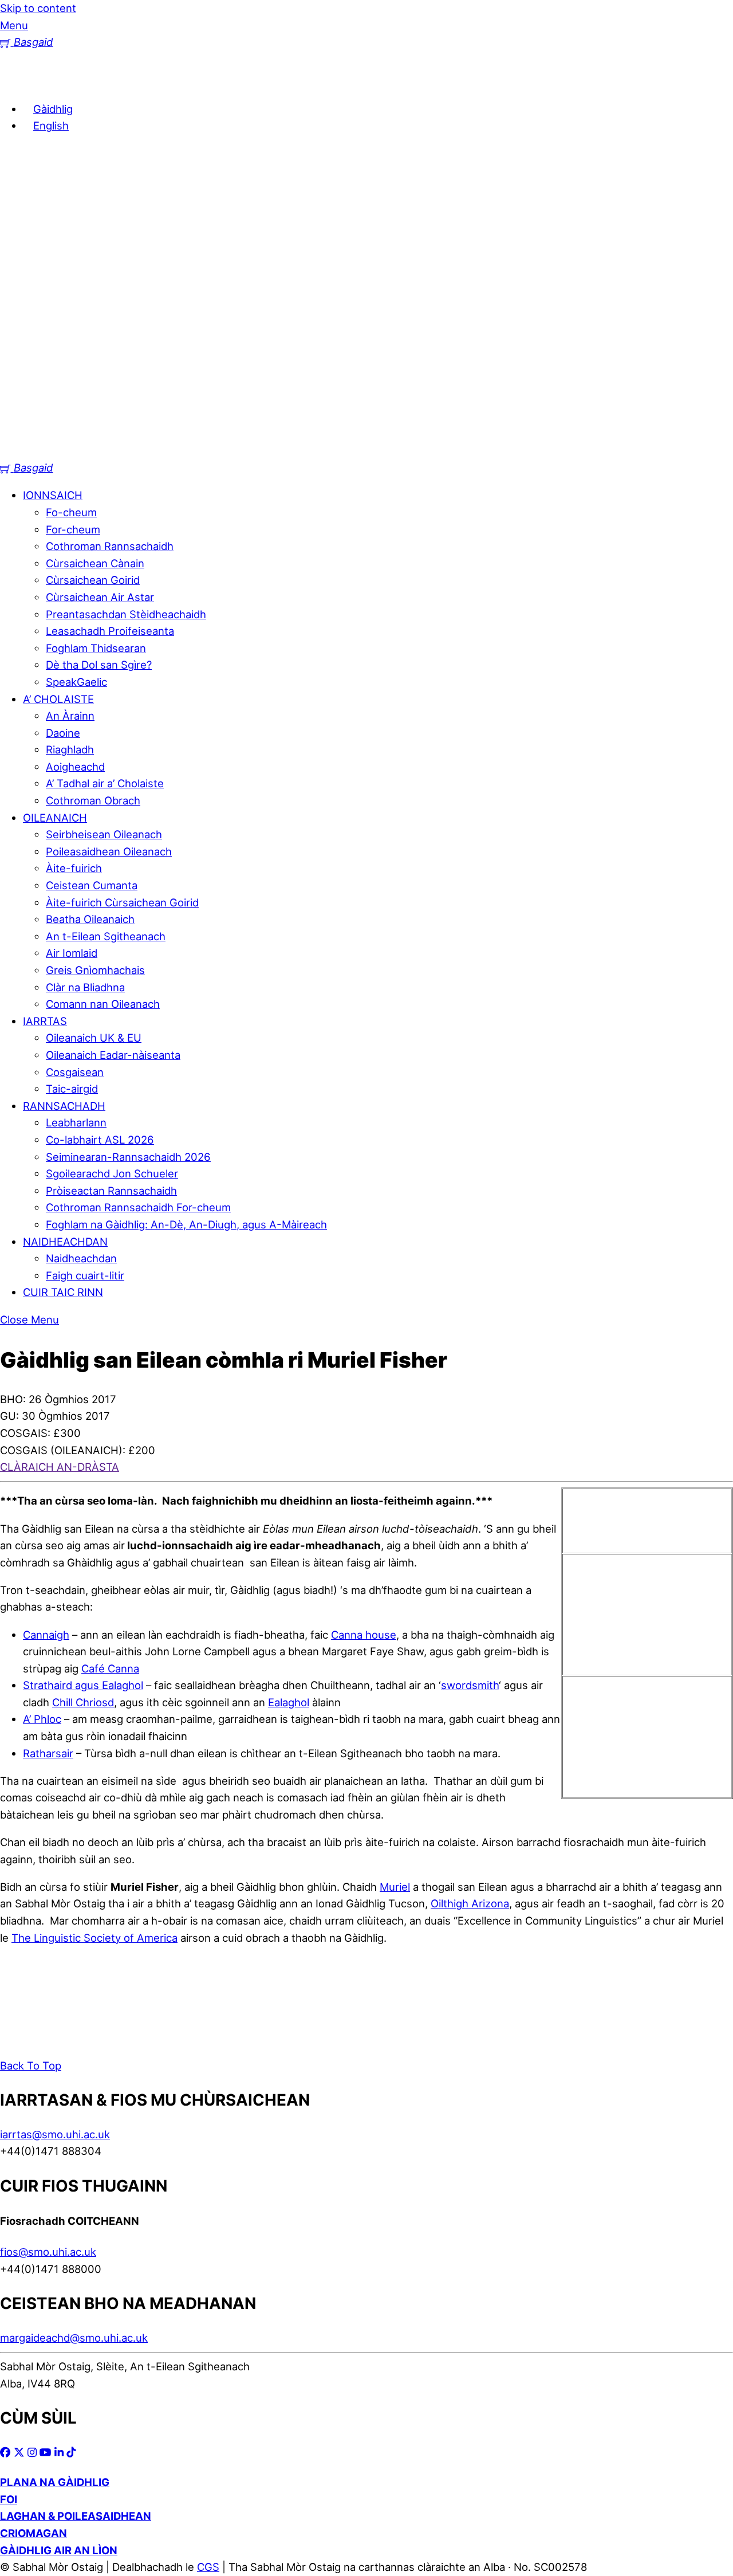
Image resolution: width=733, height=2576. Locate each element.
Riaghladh (70, 749)
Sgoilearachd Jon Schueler (112, 1173)
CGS (208, 2567)
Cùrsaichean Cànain (95, 563)
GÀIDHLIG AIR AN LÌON (59, 2550)
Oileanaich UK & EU (94, 1038)
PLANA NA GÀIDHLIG (55, 2482)
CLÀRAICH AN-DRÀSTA (60, 1467)
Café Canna (110, 1668)
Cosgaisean (75, 1072)
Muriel (395, 1887)
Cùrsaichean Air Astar (100, 597)
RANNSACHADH (64, 1106)
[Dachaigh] (17, 81)
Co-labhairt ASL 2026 (100, 1140)
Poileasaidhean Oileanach (109, 851)
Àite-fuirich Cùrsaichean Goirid (122, 902)
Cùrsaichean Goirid (93, 580)
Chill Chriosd (83, 1702)
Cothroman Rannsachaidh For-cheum (138, 1207)
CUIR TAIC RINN (63, 1292)
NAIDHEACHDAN (65, 1242)
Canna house (364, 1635)
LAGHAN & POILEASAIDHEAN (76, 2516)
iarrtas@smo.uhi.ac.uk (55, 2134)
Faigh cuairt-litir (85, 1275)
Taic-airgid (72, 1089)
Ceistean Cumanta (92, 885)
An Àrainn (70, 716)
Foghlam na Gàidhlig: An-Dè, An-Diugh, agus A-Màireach (186, 1224)
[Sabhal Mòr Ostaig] (366, 451)
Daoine (63, 733)
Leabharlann (76, 1122)
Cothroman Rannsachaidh (110, 546)
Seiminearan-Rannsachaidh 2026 (128, 1157)
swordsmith (470, 1685)
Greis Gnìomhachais (95, 970)
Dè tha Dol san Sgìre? (99, 665)
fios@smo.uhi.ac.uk (48, 2252)
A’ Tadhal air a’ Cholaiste (105, 783)
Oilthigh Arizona (470, 1903)
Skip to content (38, 8)
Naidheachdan (81, 1258)
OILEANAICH (55, 818)
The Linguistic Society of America (94, 1938)
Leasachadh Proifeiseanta (110, 631)
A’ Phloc (42, 1719)
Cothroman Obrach (93, 800)
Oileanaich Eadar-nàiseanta (113, 1055)
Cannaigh (46, 1635)
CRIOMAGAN (34, 2533)
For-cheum (73, 529)
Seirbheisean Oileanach (104, 834)
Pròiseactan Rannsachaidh (111, 1191)
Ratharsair (48, 1753)
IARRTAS (45, 1021)
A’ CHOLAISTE (58, 699)
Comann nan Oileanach (103, 1004)
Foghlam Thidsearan (96, 648)
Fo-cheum (71, 512)
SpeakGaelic (76, 682)
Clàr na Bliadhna (85, 987)
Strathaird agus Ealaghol (83, 1685)
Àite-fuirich (74, 868)
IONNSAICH (53, 495)
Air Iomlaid (72, 953)
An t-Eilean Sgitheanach (106, 936)
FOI (9, 2499)
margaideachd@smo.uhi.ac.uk (74, 2338)
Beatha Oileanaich (90, 919)
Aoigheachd (75, 767)
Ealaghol (289, 1702)
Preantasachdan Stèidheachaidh (126, 614)
